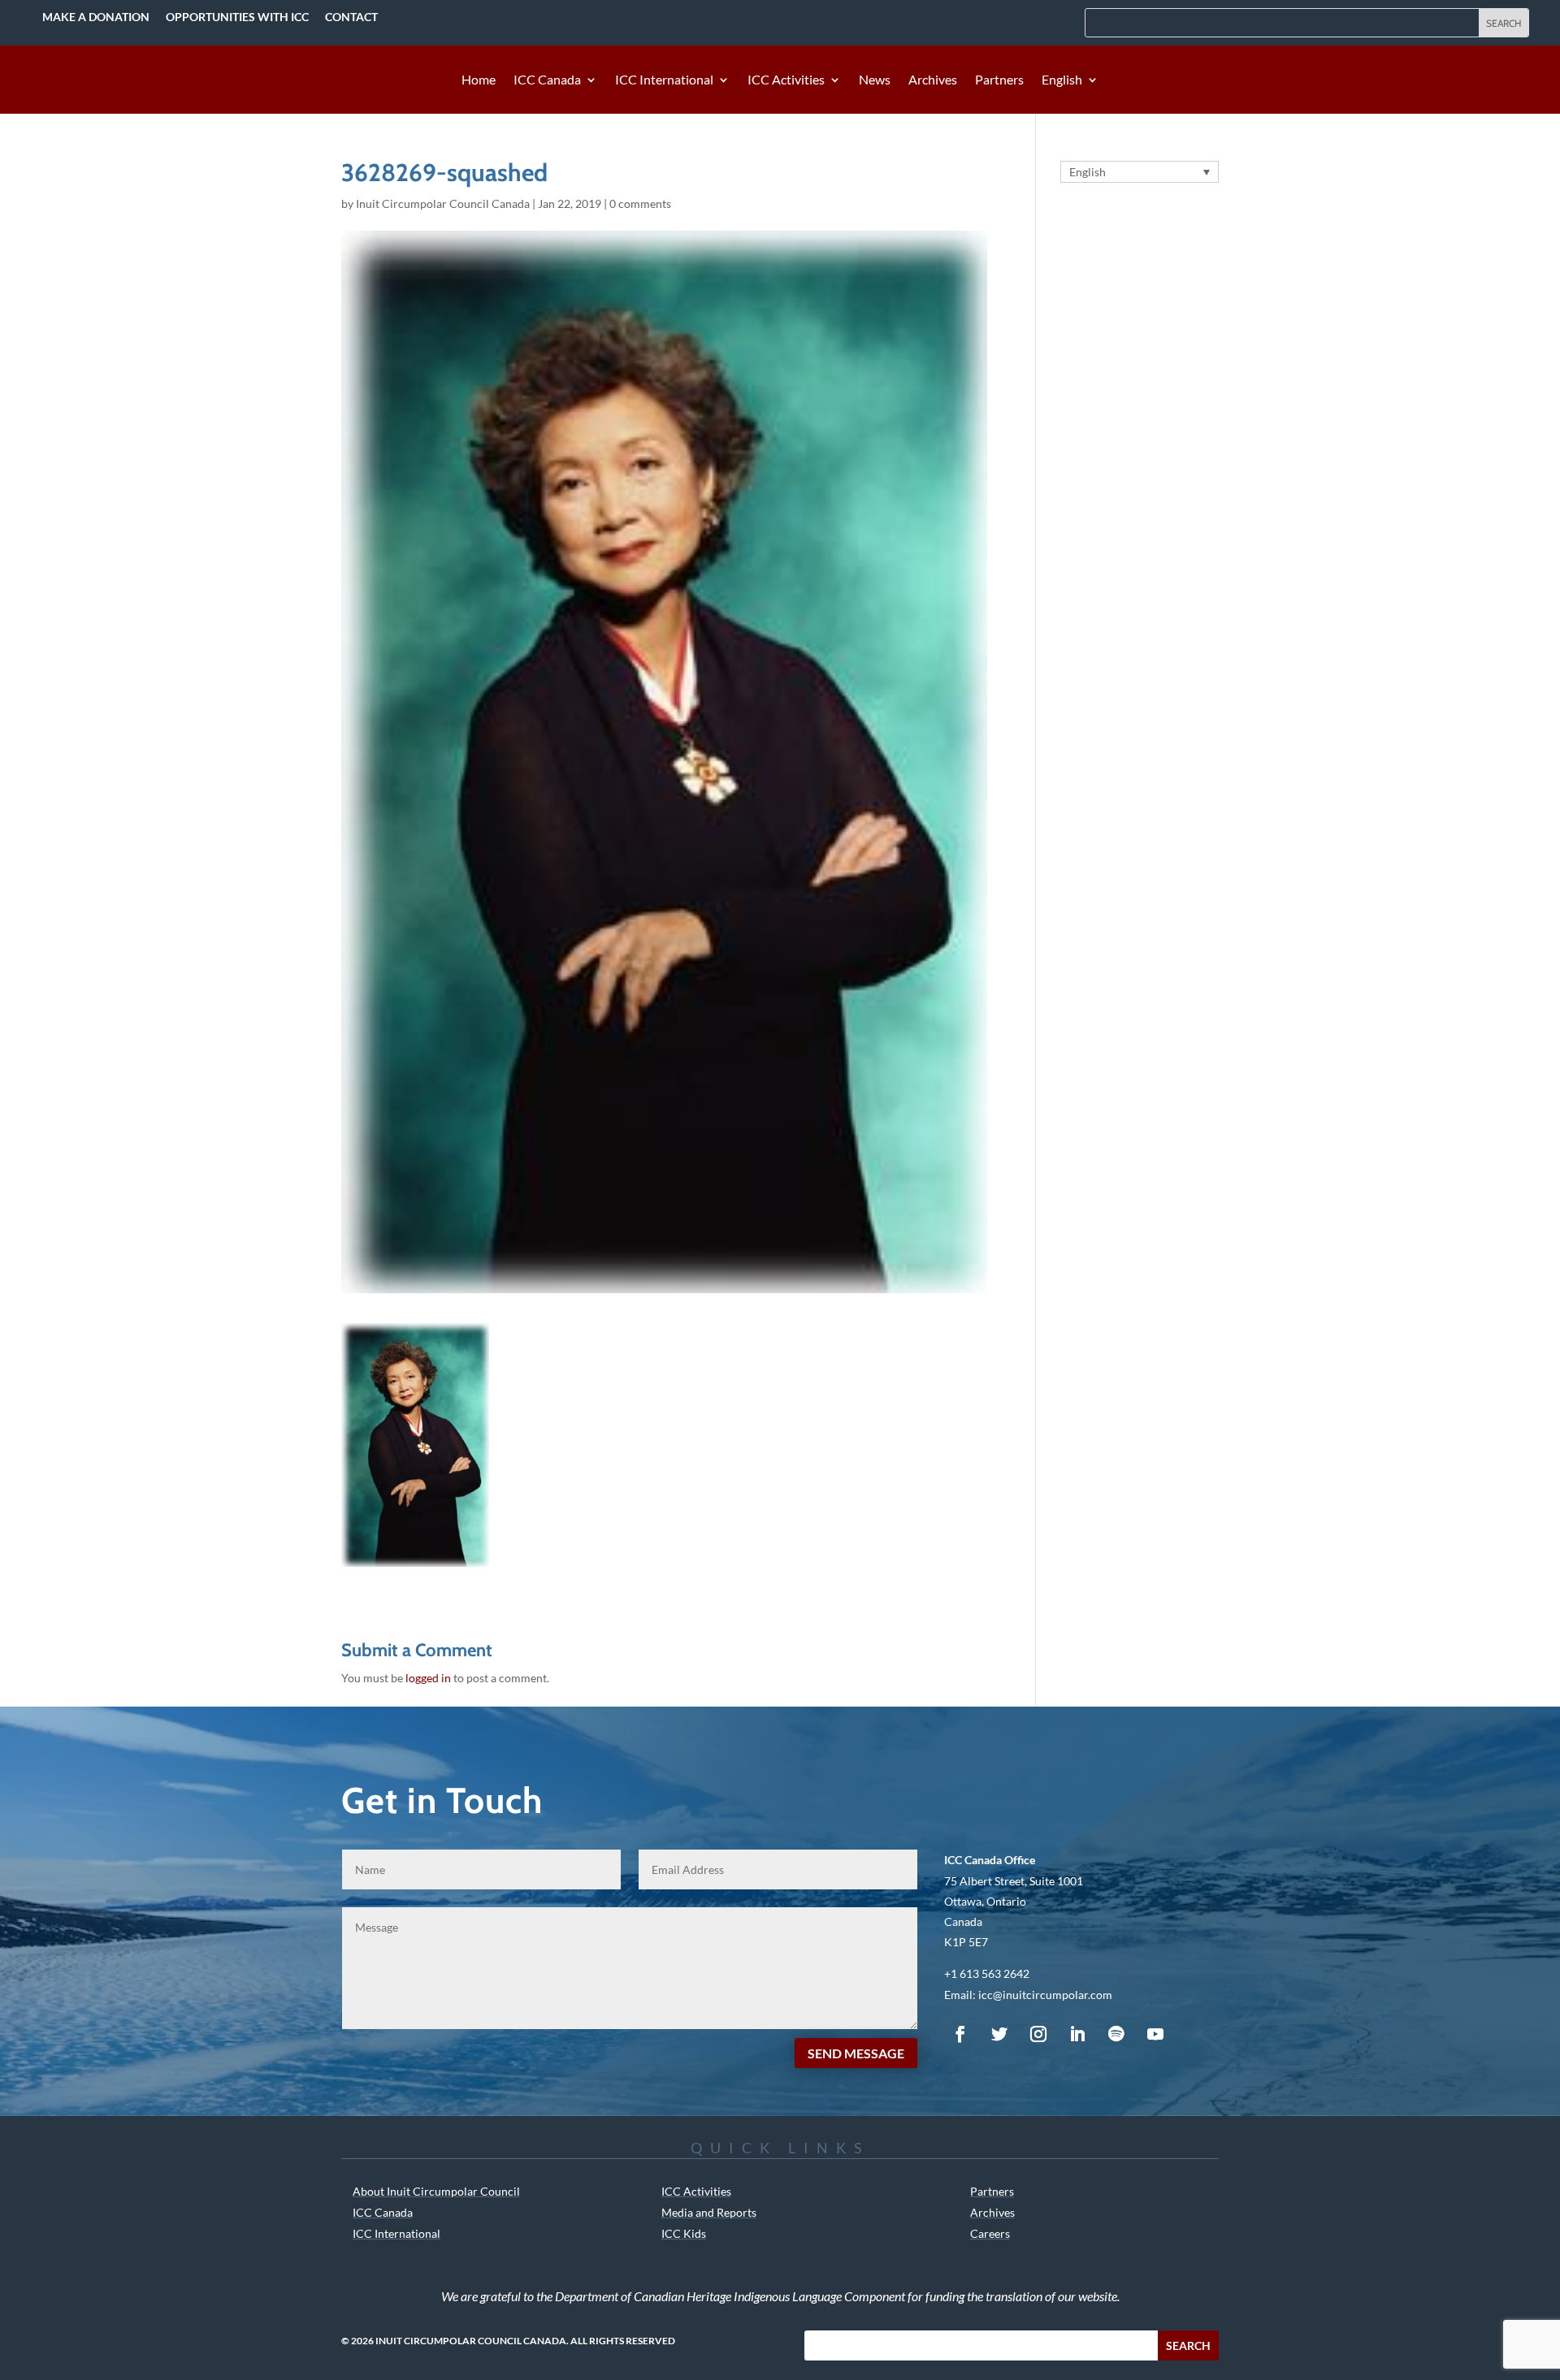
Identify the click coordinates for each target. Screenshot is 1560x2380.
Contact (351, 17)
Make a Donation (96, 17)
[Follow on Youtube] (1155, 2034)
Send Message (856, 2053)
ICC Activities (786, 80)
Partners (999, 80)
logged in (428, 1678)
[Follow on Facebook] (960, 2034)
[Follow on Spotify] (1116, 2034)
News (875, 80)
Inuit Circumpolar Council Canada (443, 203)
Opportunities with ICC (237, 17)
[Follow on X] (999, 2034)
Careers (990, 2233)
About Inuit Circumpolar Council (436, 2191)
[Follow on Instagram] (1038, 2034)
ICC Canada (547, 80)
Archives (933, 80)
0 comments (640, 203)
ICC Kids (684, 2233)
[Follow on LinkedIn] (1077, 2034)
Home (479, 80)
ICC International (664, 80)
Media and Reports (709, 2212)
